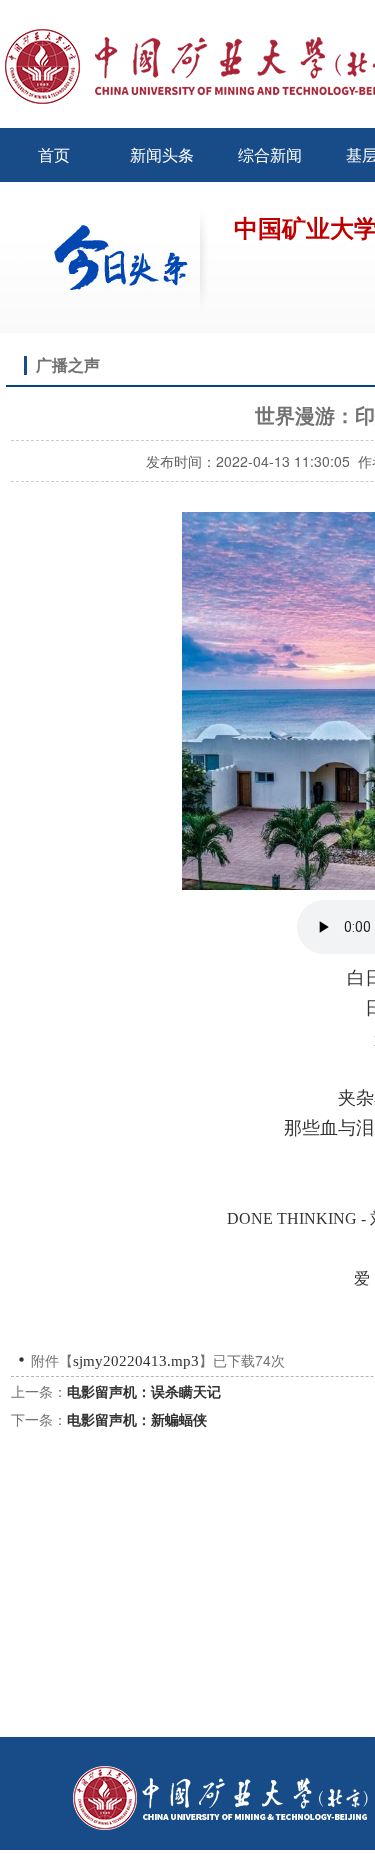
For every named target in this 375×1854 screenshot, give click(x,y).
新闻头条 (162, 154)
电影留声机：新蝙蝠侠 (137, 1419)
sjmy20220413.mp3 (136, 1361)
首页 (54, 154)
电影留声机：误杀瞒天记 (144, 1391)
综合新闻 (270, 154)
